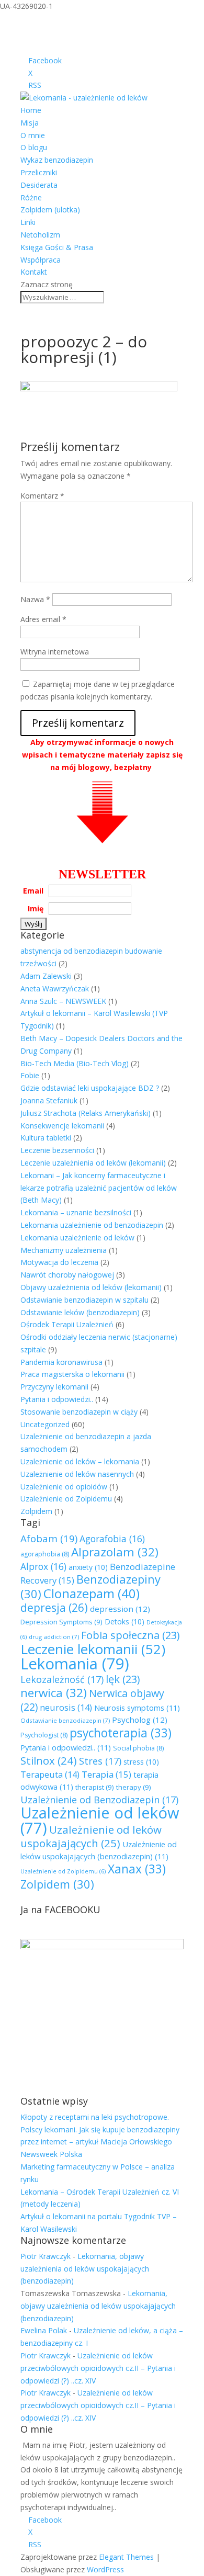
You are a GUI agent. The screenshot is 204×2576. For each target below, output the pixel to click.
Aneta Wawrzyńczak (55, 988)
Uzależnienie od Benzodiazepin (99, 1800)
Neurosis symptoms (137, 1708)
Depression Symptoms (61, 1622)
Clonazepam (92, 1593)
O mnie (33, 135)
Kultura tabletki (46, 1138)
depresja (54, 1608)
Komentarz (42, 496)
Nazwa (35, 599)
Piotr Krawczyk (46, 2256)
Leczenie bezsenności (57, 1150)
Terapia (106, 1774)
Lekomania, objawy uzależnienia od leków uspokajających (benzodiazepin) (85, 2269)
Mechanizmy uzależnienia (64, 1250)
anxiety (88, 1567)
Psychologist (44, 1735)
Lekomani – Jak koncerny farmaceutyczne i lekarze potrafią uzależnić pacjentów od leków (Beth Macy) (99, 1188)
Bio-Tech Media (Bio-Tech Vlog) (75, 1063)
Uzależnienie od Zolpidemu (66, 1499)
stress (141, 1762)
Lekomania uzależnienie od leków (77, 1238)
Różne (31, 197)
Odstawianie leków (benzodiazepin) (80, 1312)
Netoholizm (40, 235)
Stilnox (49, 1760)
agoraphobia (45, 1554)
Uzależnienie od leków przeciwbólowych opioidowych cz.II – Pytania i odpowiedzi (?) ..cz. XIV (98, 2368)
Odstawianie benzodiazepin (65, 1720)
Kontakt (34, 272)
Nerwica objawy (92, 1700)
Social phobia (138, 1748)
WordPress (105, 2569)
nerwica (54, 1693)
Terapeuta (50, 1774)
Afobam (49, 1538)
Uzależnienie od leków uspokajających (91, 1836)
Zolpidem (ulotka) (50, 210)
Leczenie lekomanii (93, 1649)
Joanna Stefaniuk (49, 1100)
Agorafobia (112, 1539)
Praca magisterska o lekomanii (72, 1374)
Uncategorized (45, 1424)
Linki (28, 222)
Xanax (137, 1869)
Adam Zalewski (46, 976)
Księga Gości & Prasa (57, 247)
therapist (95, 1787)
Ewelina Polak (44, 2330)
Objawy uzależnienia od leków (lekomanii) (91, 1287)
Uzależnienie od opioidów (64, 1487)
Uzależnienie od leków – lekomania (80, 1461)
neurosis (66, 1707)
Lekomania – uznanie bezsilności (76, 1212)
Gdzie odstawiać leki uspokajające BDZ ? (90, 1088)
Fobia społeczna (130, 1635)
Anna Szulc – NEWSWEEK (63, 1001)
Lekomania (75, 1664)
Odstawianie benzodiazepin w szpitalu (84, 1300)
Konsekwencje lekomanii (62, 1126)
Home (31, 110)
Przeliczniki (39, 172)
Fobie (30, 1075)
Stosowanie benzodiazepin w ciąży (79, 1412)
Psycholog (140, 1720)
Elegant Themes (126, 2557)
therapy (134, 1787)
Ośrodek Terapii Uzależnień (67, 1324)
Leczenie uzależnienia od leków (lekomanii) (93, 1163)
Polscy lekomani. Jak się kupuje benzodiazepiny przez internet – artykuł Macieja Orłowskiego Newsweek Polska (100, 2142)
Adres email (43, 619)
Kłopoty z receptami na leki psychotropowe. (95, 2117)
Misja (30, 123)
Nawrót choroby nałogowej (67, 1275)
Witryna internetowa (55, 652)
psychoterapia (121, 1733)
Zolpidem (36, 1511)
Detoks (124, 1622)
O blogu (34, 147)
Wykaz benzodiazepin (57, 160)
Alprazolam (115, 1552)
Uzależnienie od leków (100, 1820)
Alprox (43, 1566)
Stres (100, 1761)
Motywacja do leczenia (59, 1262)
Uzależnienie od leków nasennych (77, 1474)
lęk (123, 1679)
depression (120, 1609)
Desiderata (39, 185)
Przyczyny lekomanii (54, 1387)
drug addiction (54, 1637)
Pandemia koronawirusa (61, 1362)
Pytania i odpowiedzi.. (57, 1399)
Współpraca (41, 260)
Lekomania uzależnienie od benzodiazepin (92, 1225)
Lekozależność (62, 1679)
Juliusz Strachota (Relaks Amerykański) (86, 1113)
